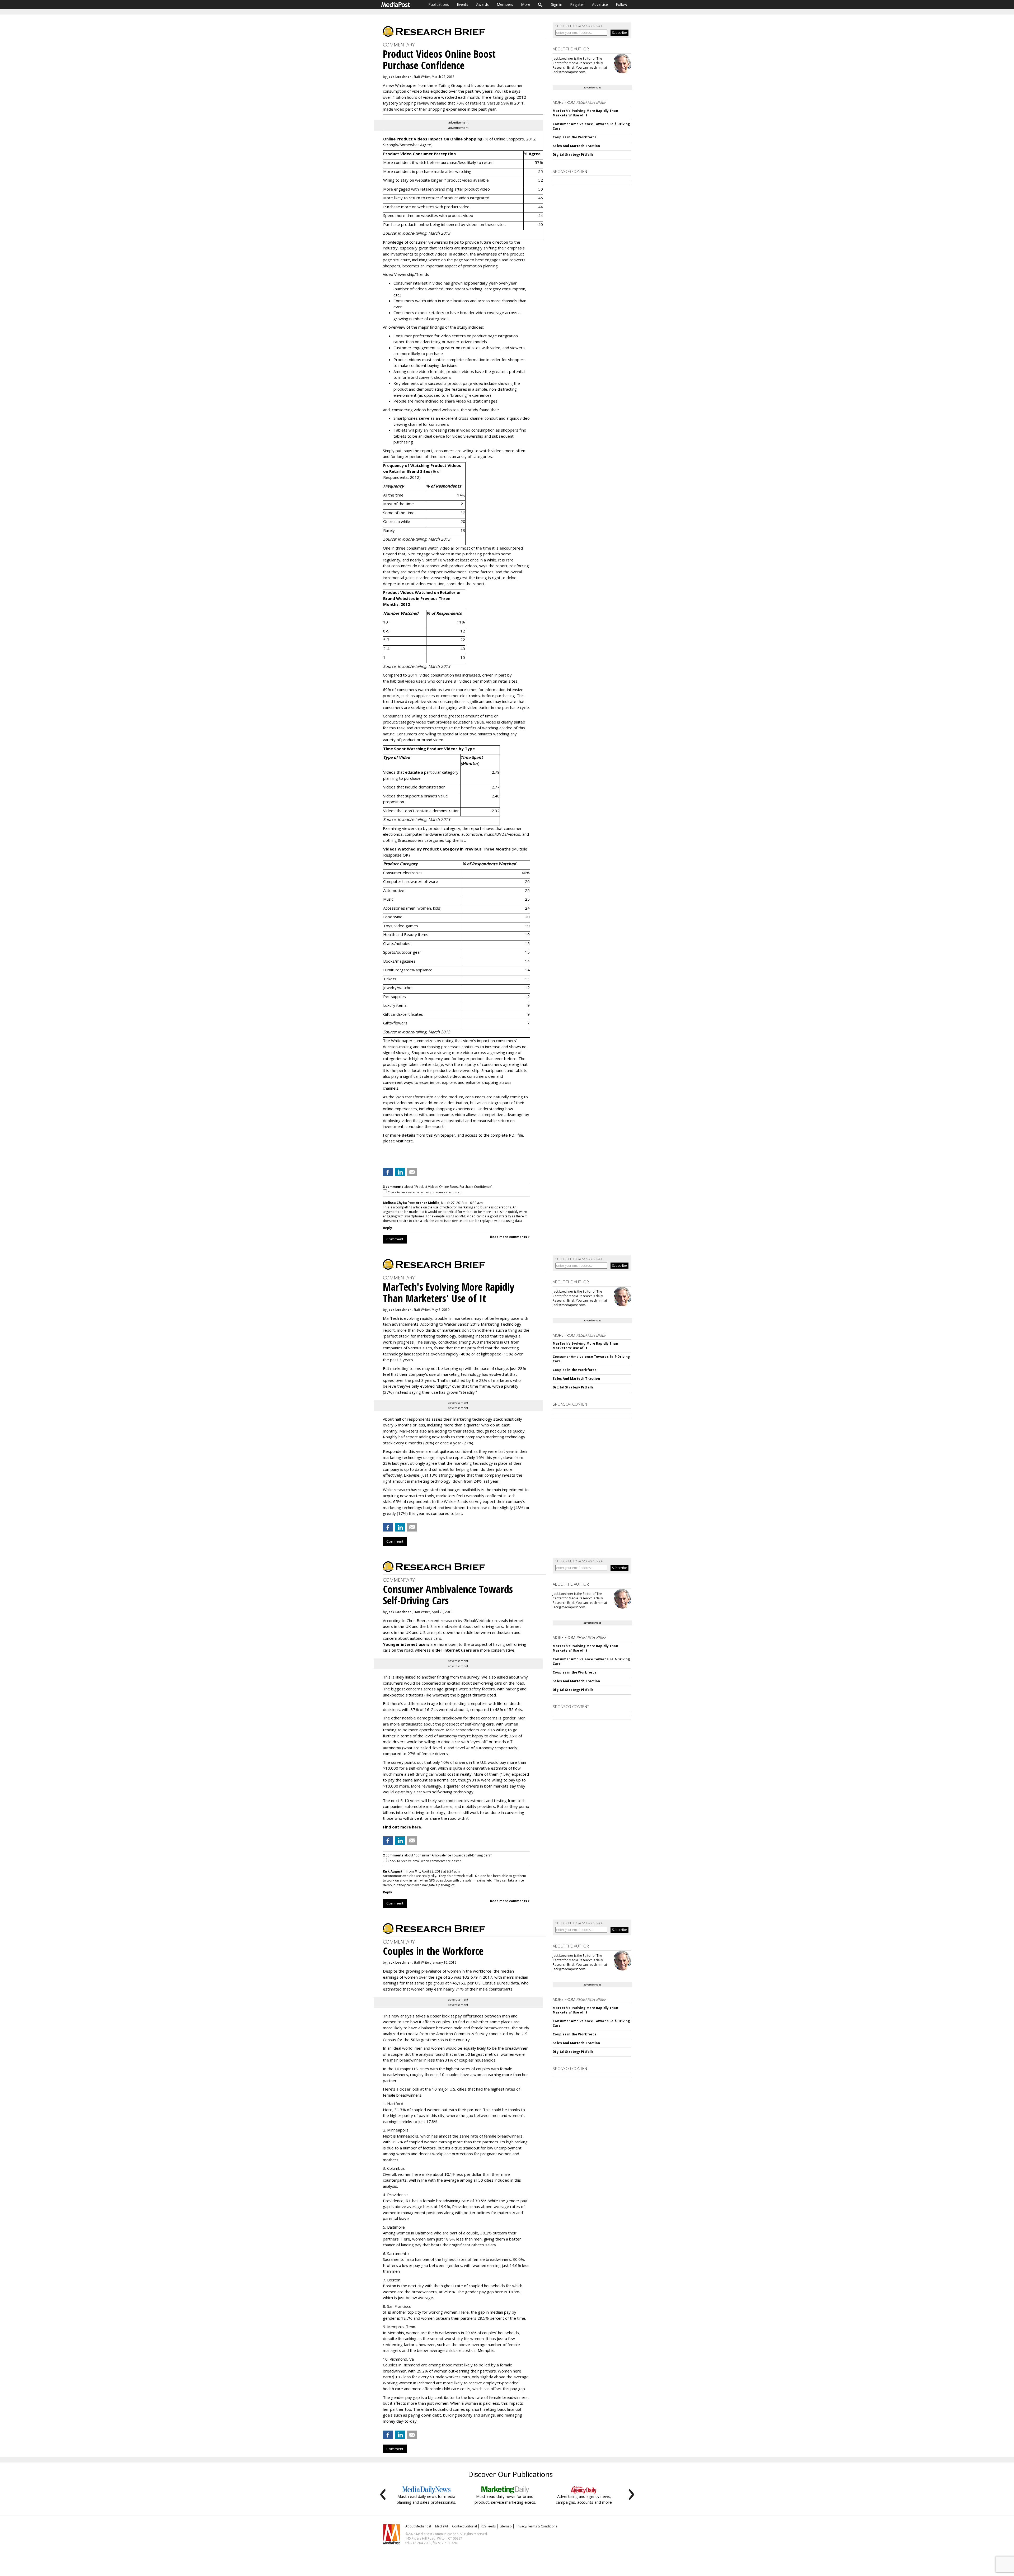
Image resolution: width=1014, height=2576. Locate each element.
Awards (482, 4)
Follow (621, 4)
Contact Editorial (464, 2526)
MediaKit (442, 2526)
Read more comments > (510, 1237)
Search (540, 4)
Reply (388, 1228)
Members (505, 4)
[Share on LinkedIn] (400, 1172)
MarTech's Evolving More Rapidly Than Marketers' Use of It (585, 113)
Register (577, 4)
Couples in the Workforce (575, 137)
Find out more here (402, 1827)
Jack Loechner (399, 77)
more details (403, 1135)
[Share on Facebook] (388, 1172)
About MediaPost (418, 2526)
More (526, 4)
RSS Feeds (488, 2526)
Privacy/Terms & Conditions (536, 2526)
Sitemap (506, 2526)
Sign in (557, 4)
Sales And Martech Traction (576, 146)
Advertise (600, 4)
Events (463, 4)
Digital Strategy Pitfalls (573, 155)
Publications (439, 4)
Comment (395, 1239)
